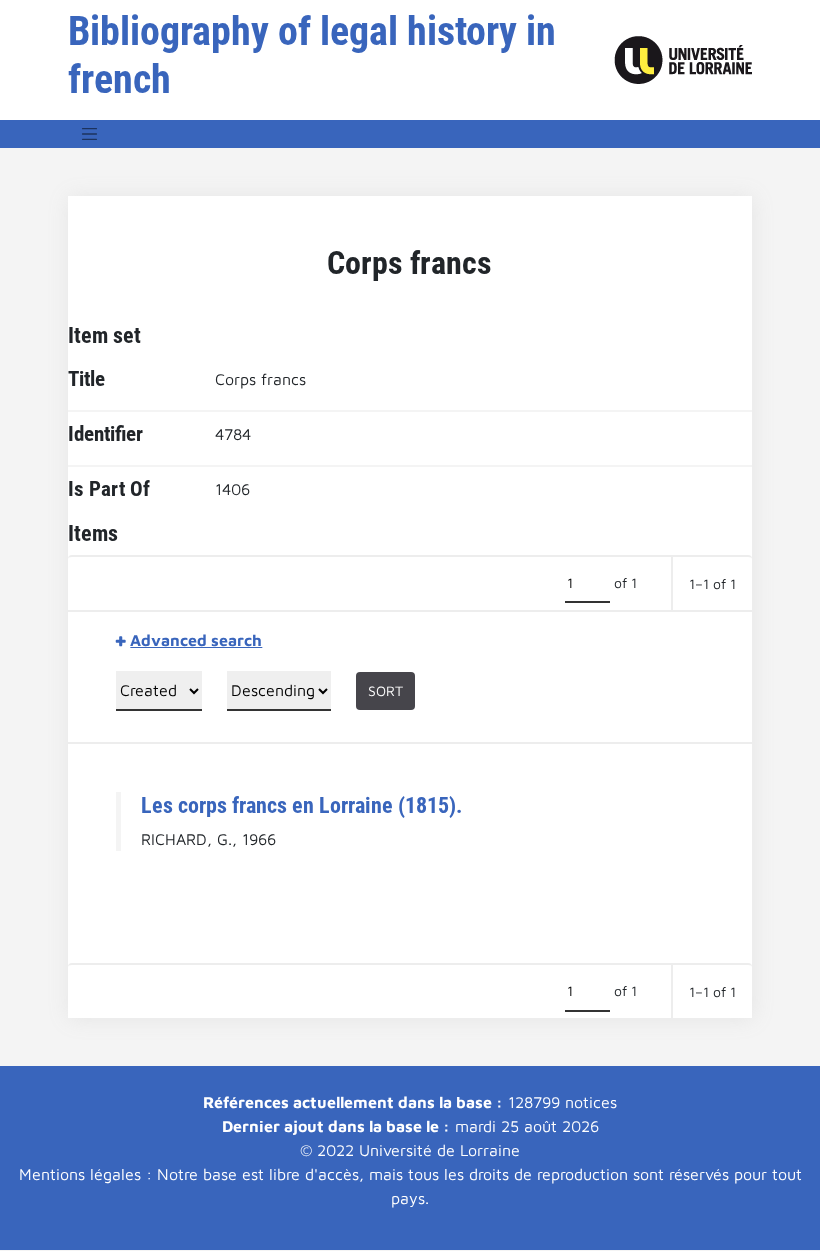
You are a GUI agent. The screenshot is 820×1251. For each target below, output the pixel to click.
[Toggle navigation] (90, 134)
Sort (385, 690)
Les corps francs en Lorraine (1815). (301, 805)
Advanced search (196, 640)
